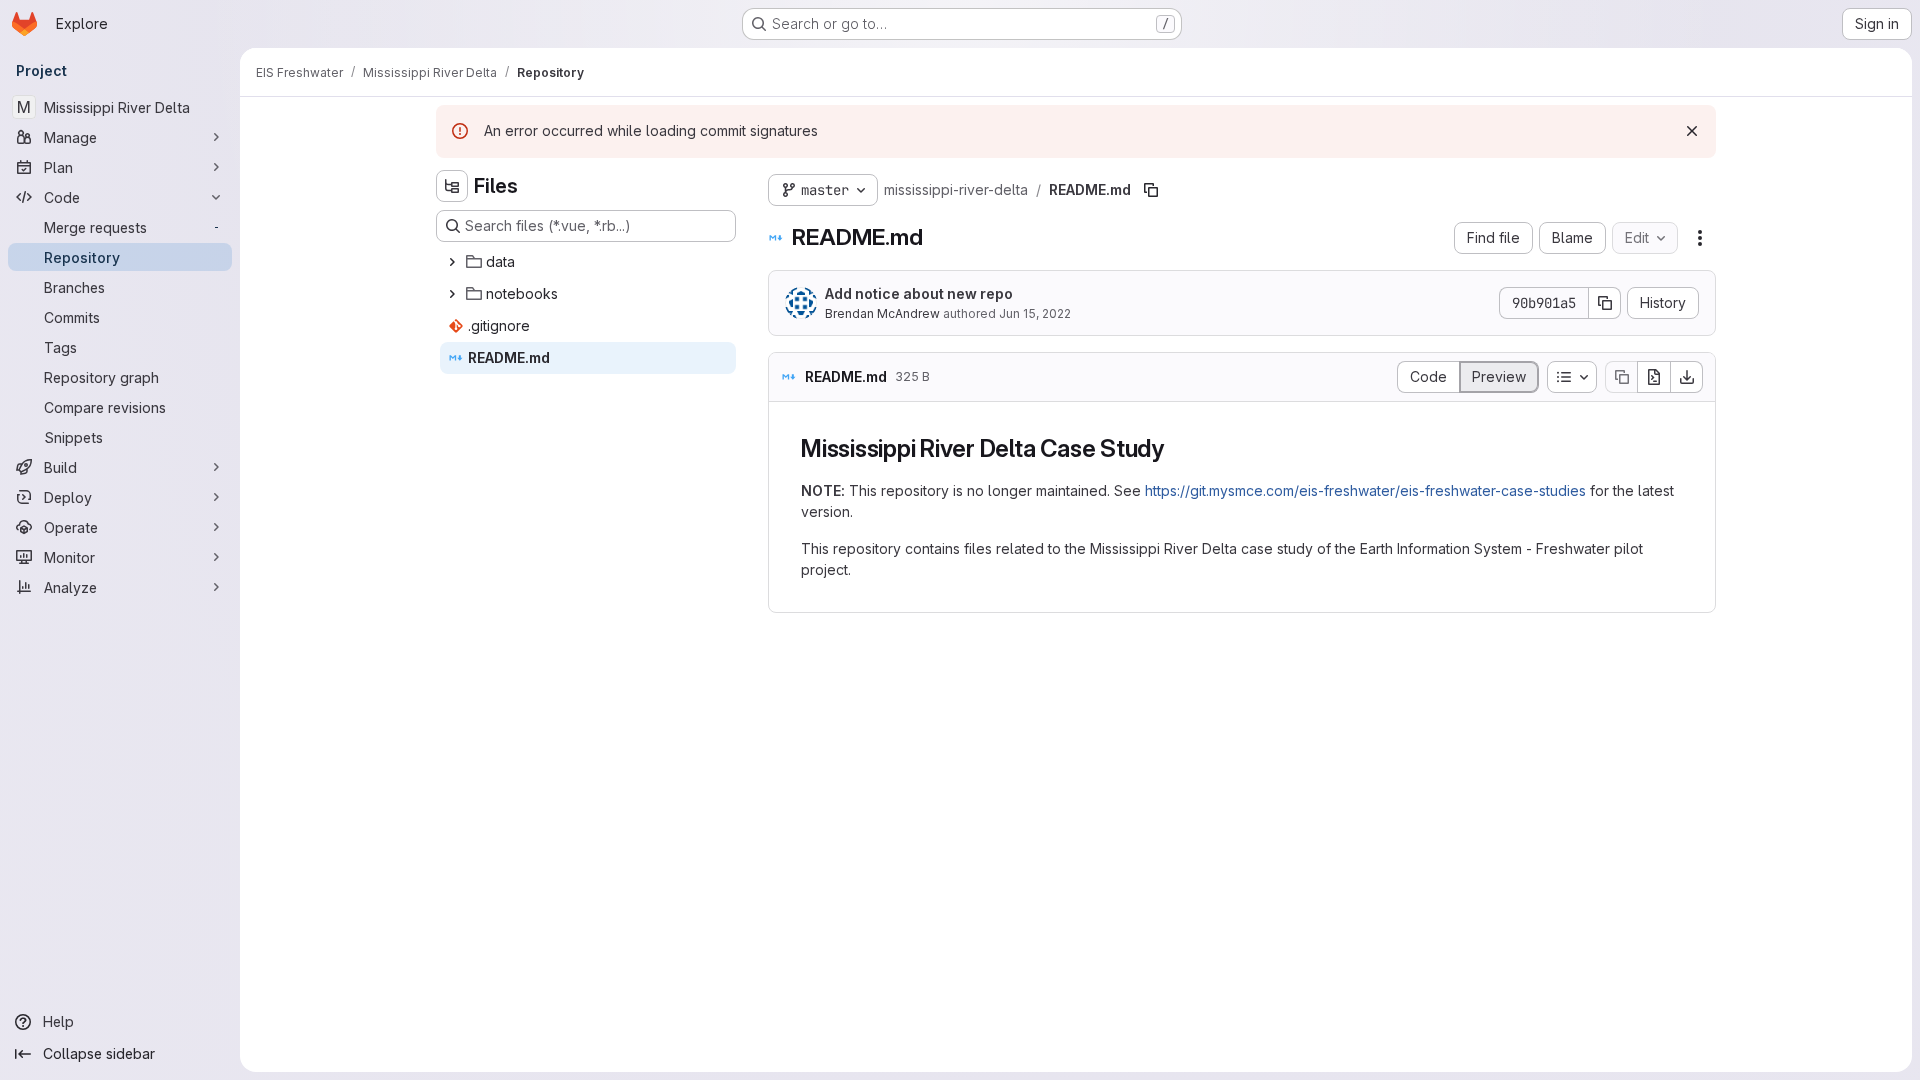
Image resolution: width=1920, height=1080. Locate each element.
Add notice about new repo (919, 293)
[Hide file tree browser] (452, 186)
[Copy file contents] (1621, 377)
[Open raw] (1654, 377)
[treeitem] (588, 262)
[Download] (1687, 377)
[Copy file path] (1151, 190)
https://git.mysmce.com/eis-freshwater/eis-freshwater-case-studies (1365, 490)
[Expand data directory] (452, 262)
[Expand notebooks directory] (452, 294)
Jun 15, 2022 (1035, 313)
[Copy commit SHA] (1605, 303)
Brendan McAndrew (882, 313)
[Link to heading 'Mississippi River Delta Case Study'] (1177, 448)
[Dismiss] (1692, 131)
